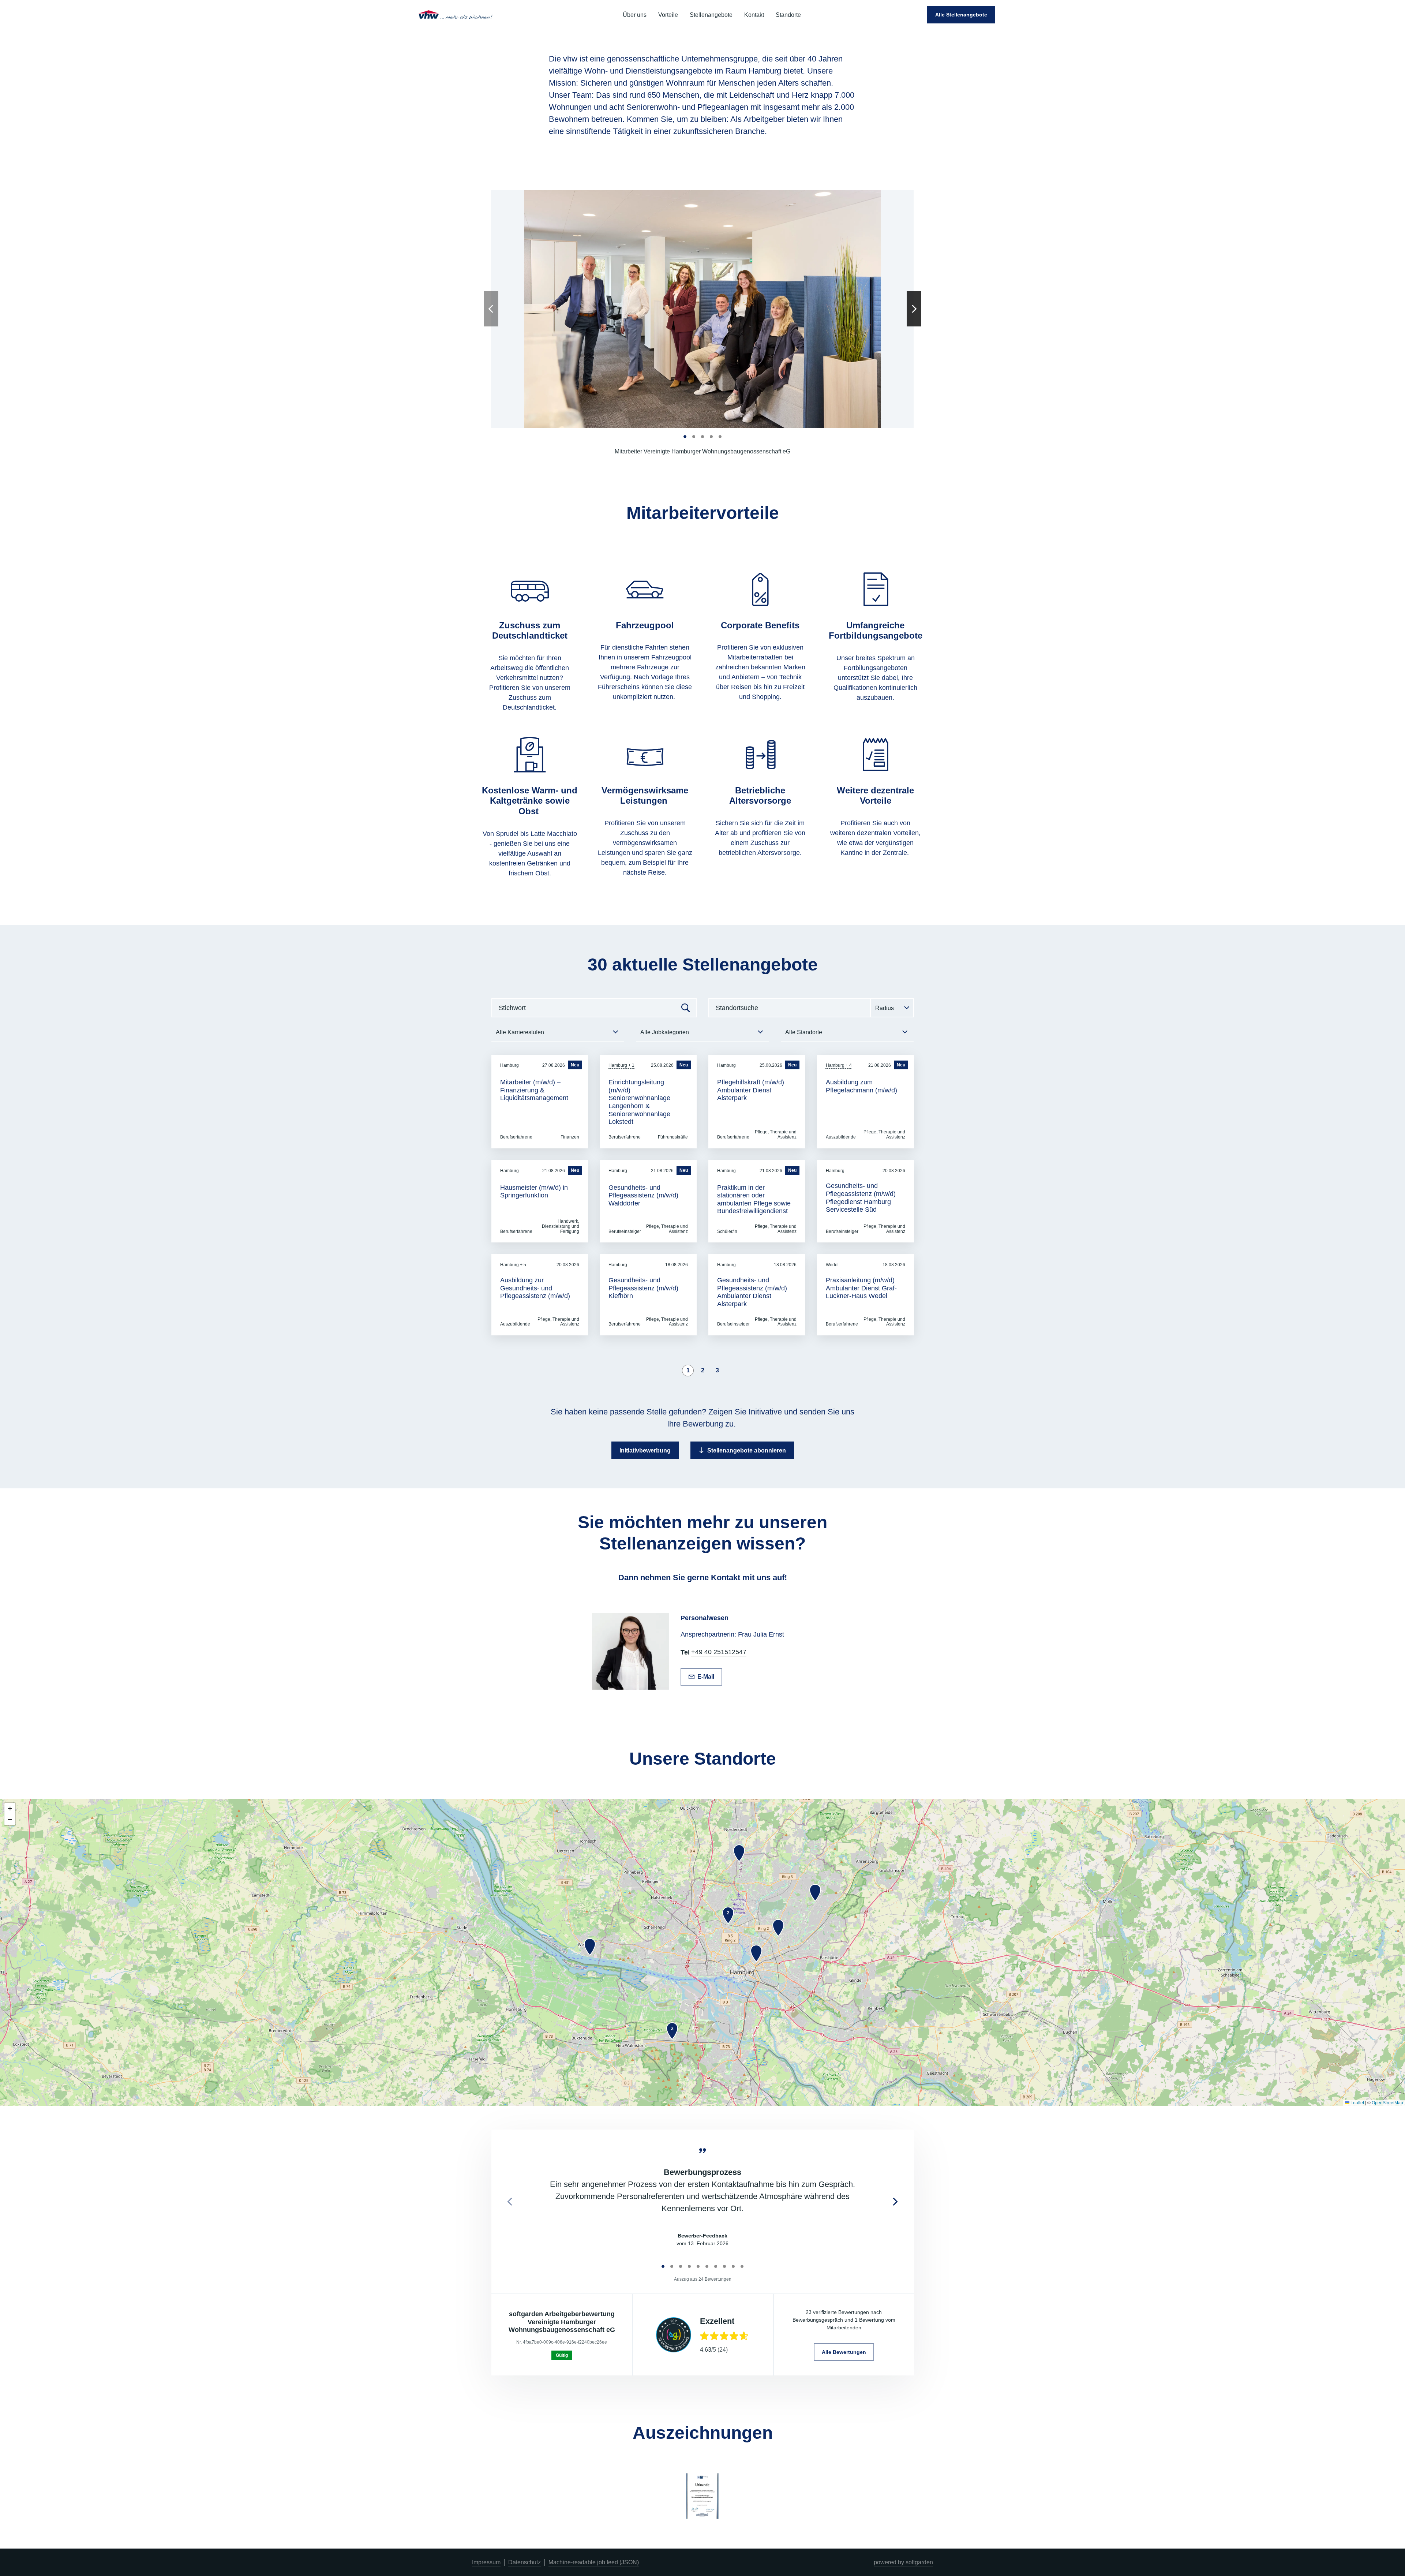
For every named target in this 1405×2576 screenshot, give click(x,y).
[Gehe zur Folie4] (711, 437)
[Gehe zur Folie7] (716, 2266)
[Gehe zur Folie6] (707, 2266)
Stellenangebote (711, 15)
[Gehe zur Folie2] (694, 437)
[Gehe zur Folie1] (685, 437)
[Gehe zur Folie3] (702, 437)
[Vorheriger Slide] (491, 309)
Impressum (486, 2562)
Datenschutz (524, 2562)
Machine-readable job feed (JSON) (594, 2562)
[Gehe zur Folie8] (724, 2266)
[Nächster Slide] (914, 309)
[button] (590, 1947)
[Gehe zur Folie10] (742, 2266)
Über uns (635, 15)
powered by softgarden (903, 2562)
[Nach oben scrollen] (456, 15)
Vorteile (668, 15)
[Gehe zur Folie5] (720, 437)
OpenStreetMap (1387, 2103)
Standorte (788, 15)
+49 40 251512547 (719, 1652)
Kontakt (754, 15)
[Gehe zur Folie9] (733, 2266)
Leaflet (1357, 2103)
